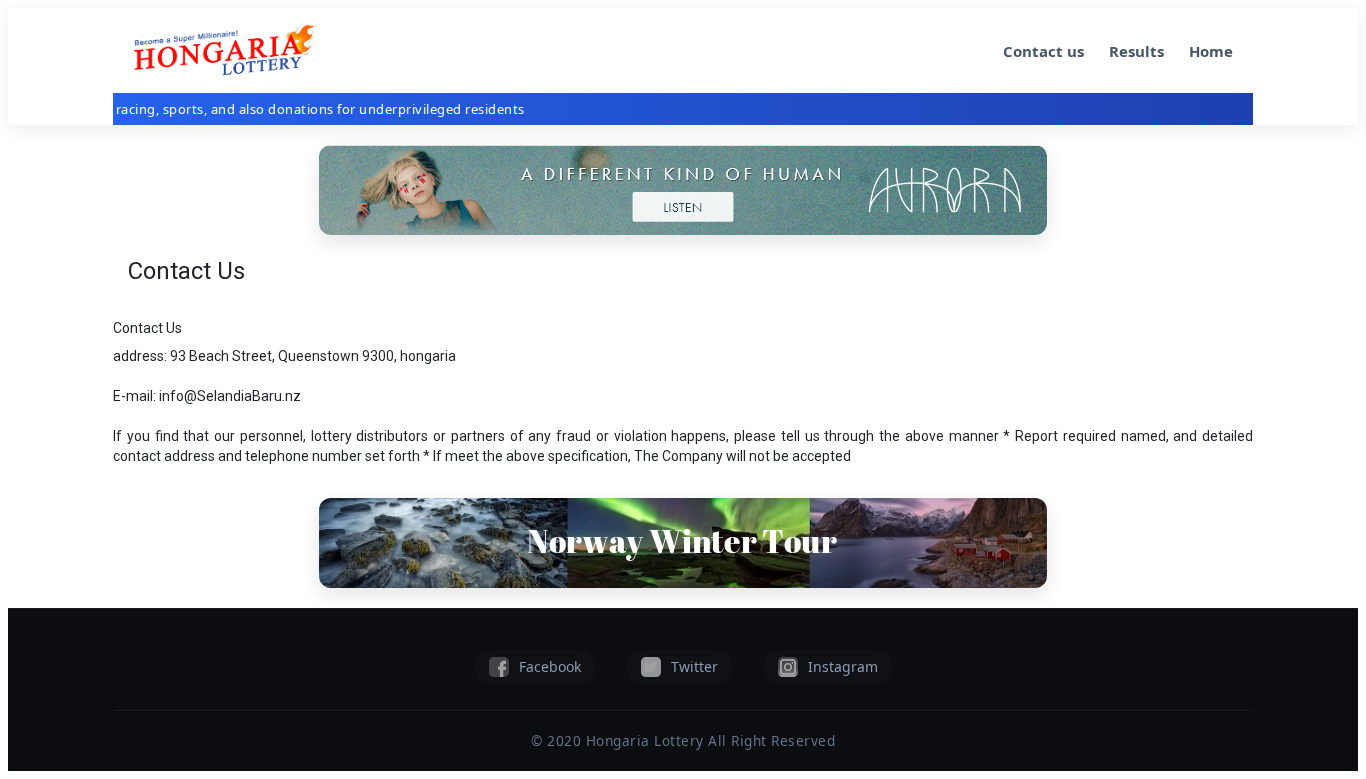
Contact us (1043, 51)
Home (1211, 51)
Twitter (694, 666)
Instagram (843, 666)
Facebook (550, 666)
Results (1136, 51)
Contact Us (147, 328)
